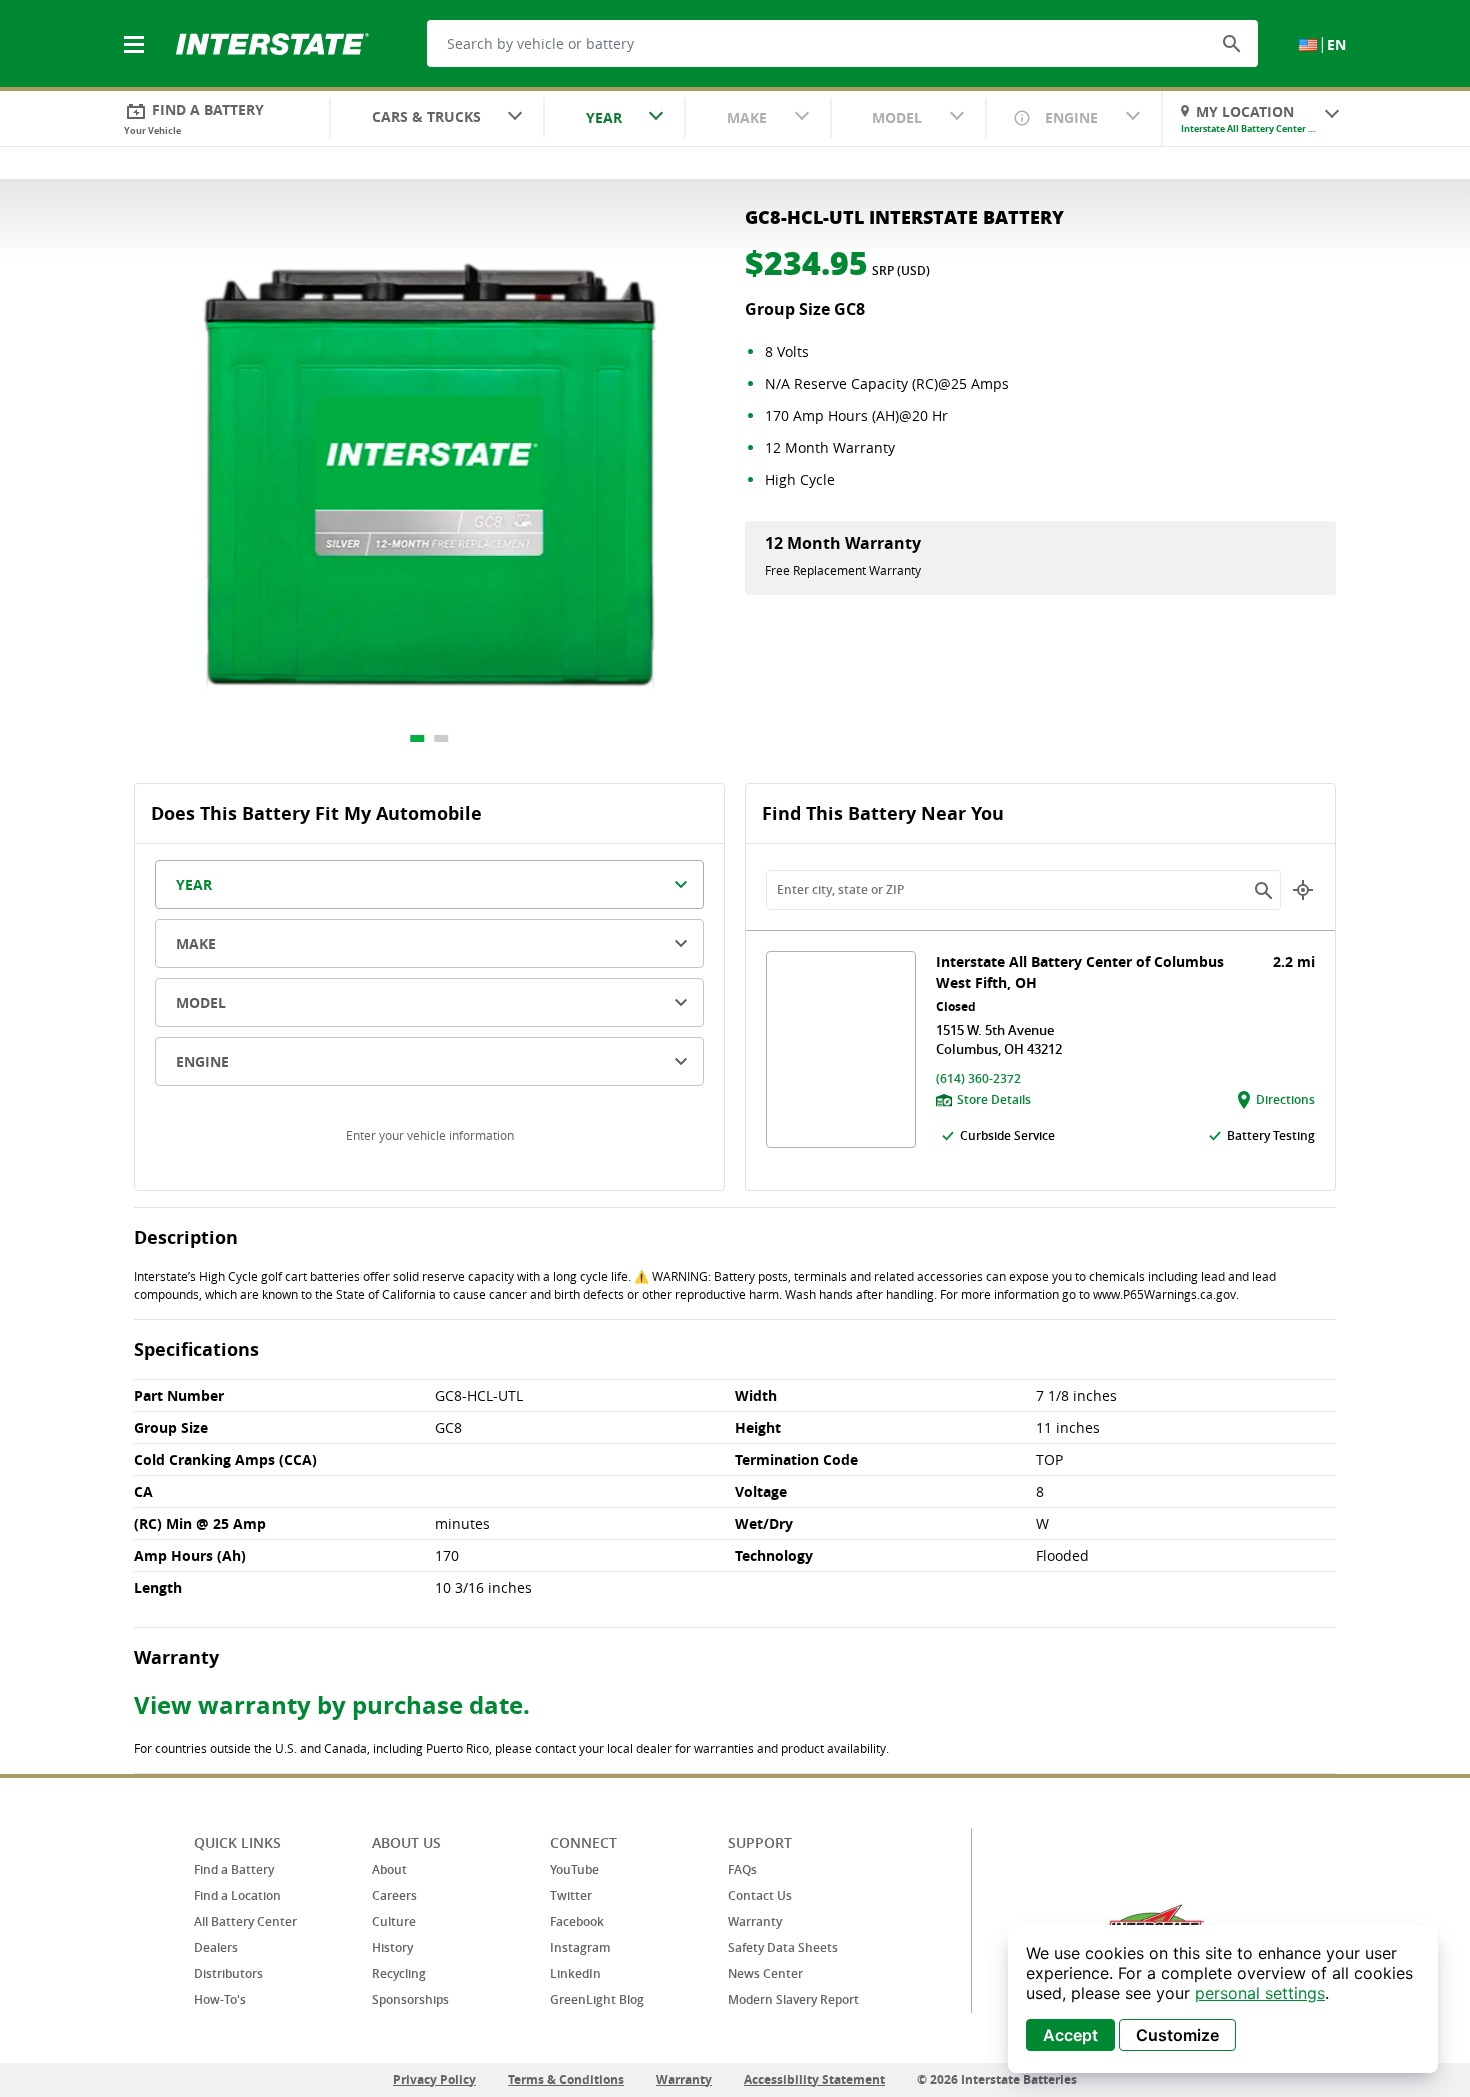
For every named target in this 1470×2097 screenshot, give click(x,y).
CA (143, 1491)
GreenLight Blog (597, 1999)
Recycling (399, 1973)
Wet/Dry (764, 1523)
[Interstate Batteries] (272, 42)
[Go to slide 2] (442, 738)
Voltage (761, 1491)
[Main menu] (136, 33)
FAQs (742, 1869)
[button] (1232, 43)
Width (756, 1395)
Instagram (580, 1947)
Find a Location (237, 1895)
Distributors (228, 1973)
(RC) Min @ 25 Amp (200, 1523)
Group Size (171, 1427)
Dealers (216, 1947)
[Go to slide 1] (418, 738)
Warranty (755, 1921)
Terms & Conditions (566, 2079)
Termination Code (796, 1459)
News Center (765, 1973)
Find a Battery (234, 1869)
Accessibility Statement (814, 2079)
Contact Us (760, 1895)
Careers (394, 1895)
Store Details (994, 1099)
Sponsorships (410, 1999)
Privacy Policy (434, 2079)
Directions (1285, 1099)
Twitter (571, 1895)
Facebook (577, 1921)
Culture (394, 1921)
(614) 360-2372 (978, 1078)
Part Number (179, 1395)
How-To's (220, 1999)
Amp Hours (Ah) (190, 1555)
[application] (1223, 1999)
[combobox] (437, 119)
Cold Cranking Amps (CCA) (225, 1459)
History (392, 1947)
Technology (774, 1555)
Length (158, 1587)
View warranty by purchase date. (332, 1705)
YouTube (574, 1869)
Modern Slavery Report (793, 1999)
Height (758, 1427)
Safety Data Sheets (783, 1947)
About (389, 1869)
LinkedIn (575, 1973)
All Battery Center (245, 1921)
